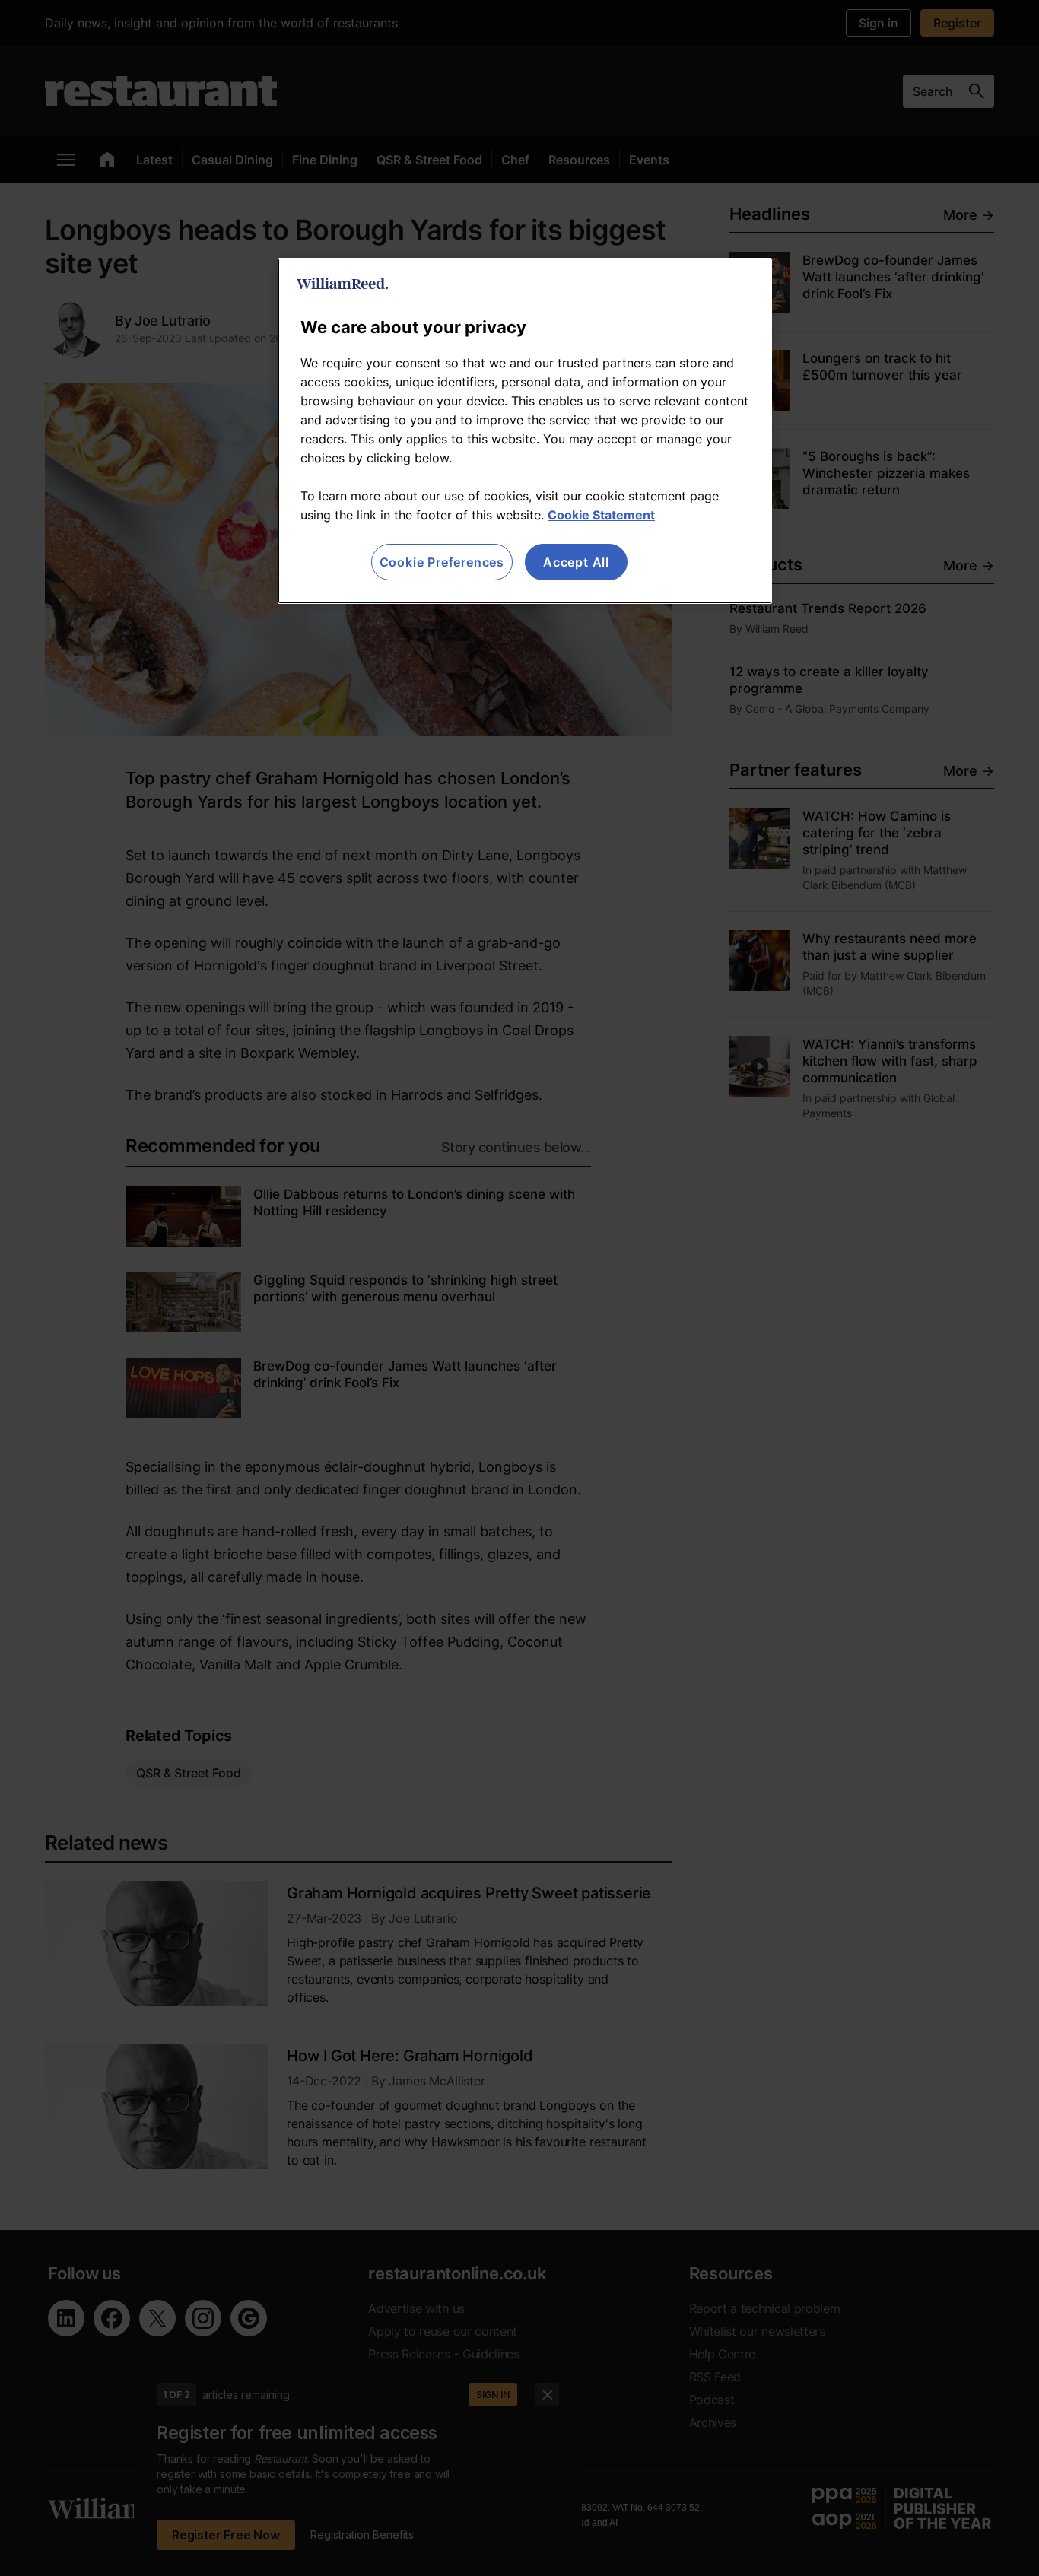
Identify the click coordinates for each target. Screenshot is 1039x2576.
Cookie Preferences (442, 562)
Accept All (576, 562)
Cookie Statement (601, 515)
